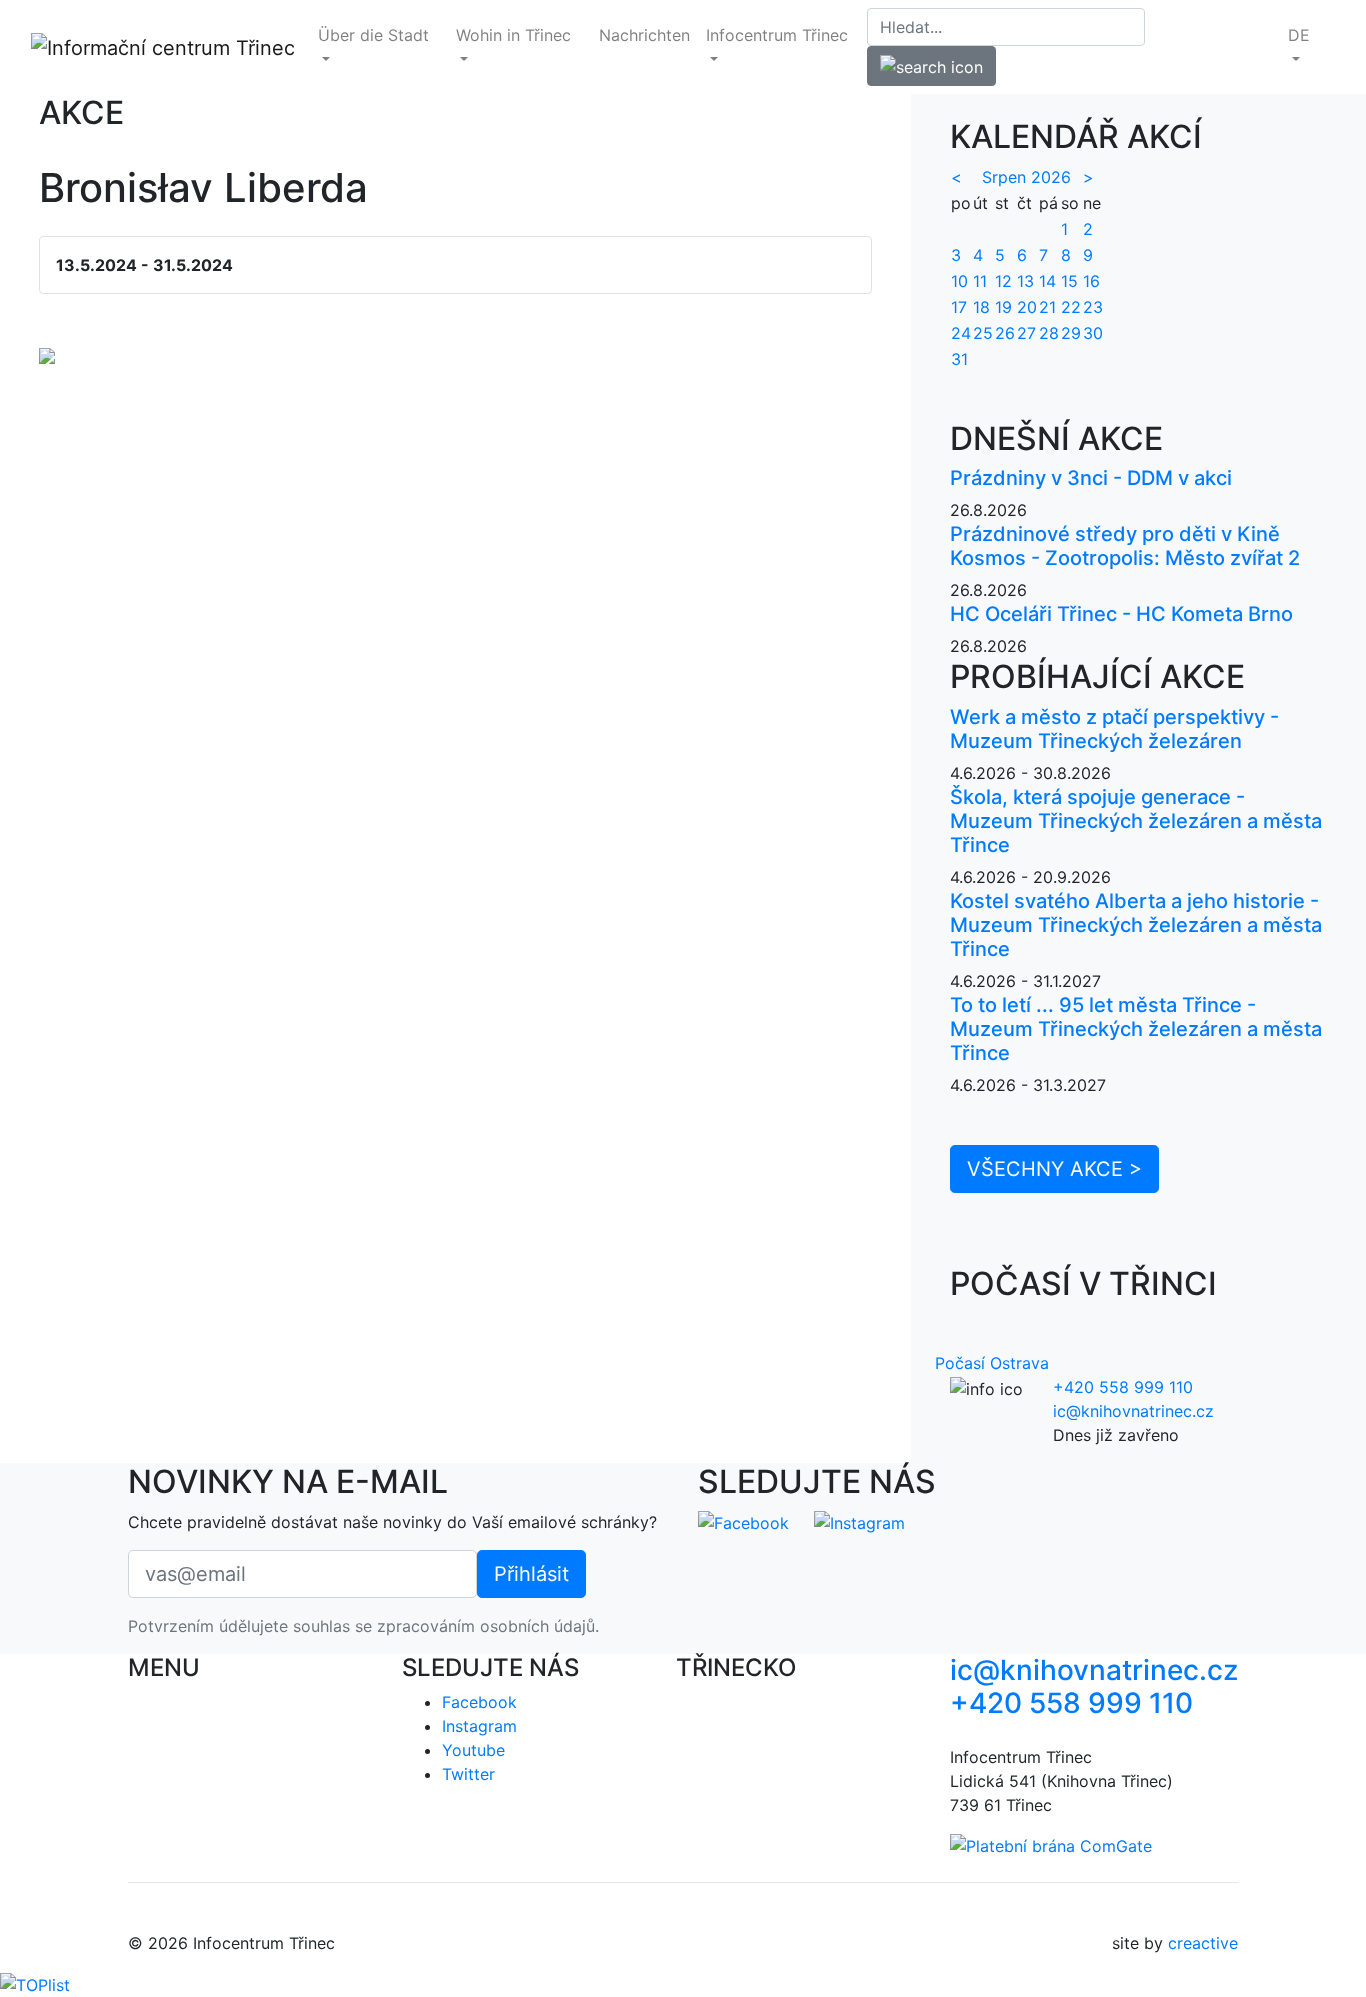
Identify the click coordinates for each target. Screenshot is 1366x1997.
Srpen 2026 (1026, 177)
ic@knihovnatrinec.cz (1133, 1411)
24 (961, 333)
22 (1071, 307)
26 (1005, 333)
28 (1049, 333)
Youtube (473, 1750)
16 (1091, 281)
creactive (1203, 1943)
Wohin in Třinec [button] (513, 35)
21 (1047, 307)
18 (981, 307)
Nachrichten (644, 35)
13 (1025, 281)
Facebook (479, 1702)
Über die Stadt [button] (373, 35)
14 (1047, 281)
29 (1071, 333)
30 (1093, 333)
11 (980, 281)
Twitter (468, 1774)
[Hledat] (931, 66)
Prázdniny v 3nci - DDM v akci (1091, 478)
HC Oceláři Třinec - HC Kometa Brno (1121, 614)
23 (1093, 307)
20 (1027, 307)
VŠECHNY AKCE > (1054, 1169)
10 (959, 281)
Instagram (479, 1726)
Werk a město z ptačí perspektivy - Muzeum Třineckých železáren (1114, 729)
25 (983, 333)
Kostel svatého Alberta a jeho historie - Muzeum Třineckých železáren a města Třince (1136, 925)
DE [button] (1299, 35)
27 (1026, 333)
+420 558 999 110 (1123, 1387)
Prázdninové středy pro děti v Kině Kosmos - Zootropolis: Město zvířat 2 (1125, 546)
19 (1003, 307)
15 (1069, 281)
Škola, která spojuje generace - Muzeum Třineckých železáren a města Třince (1136, 821)
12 (1003, 281)
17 (959, 307)
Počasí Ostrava (992, 1363)
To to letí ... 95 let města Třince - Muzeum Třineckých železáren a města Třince (1136, 1029)
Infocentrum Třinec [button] (777, 35)
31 (959, 359)
